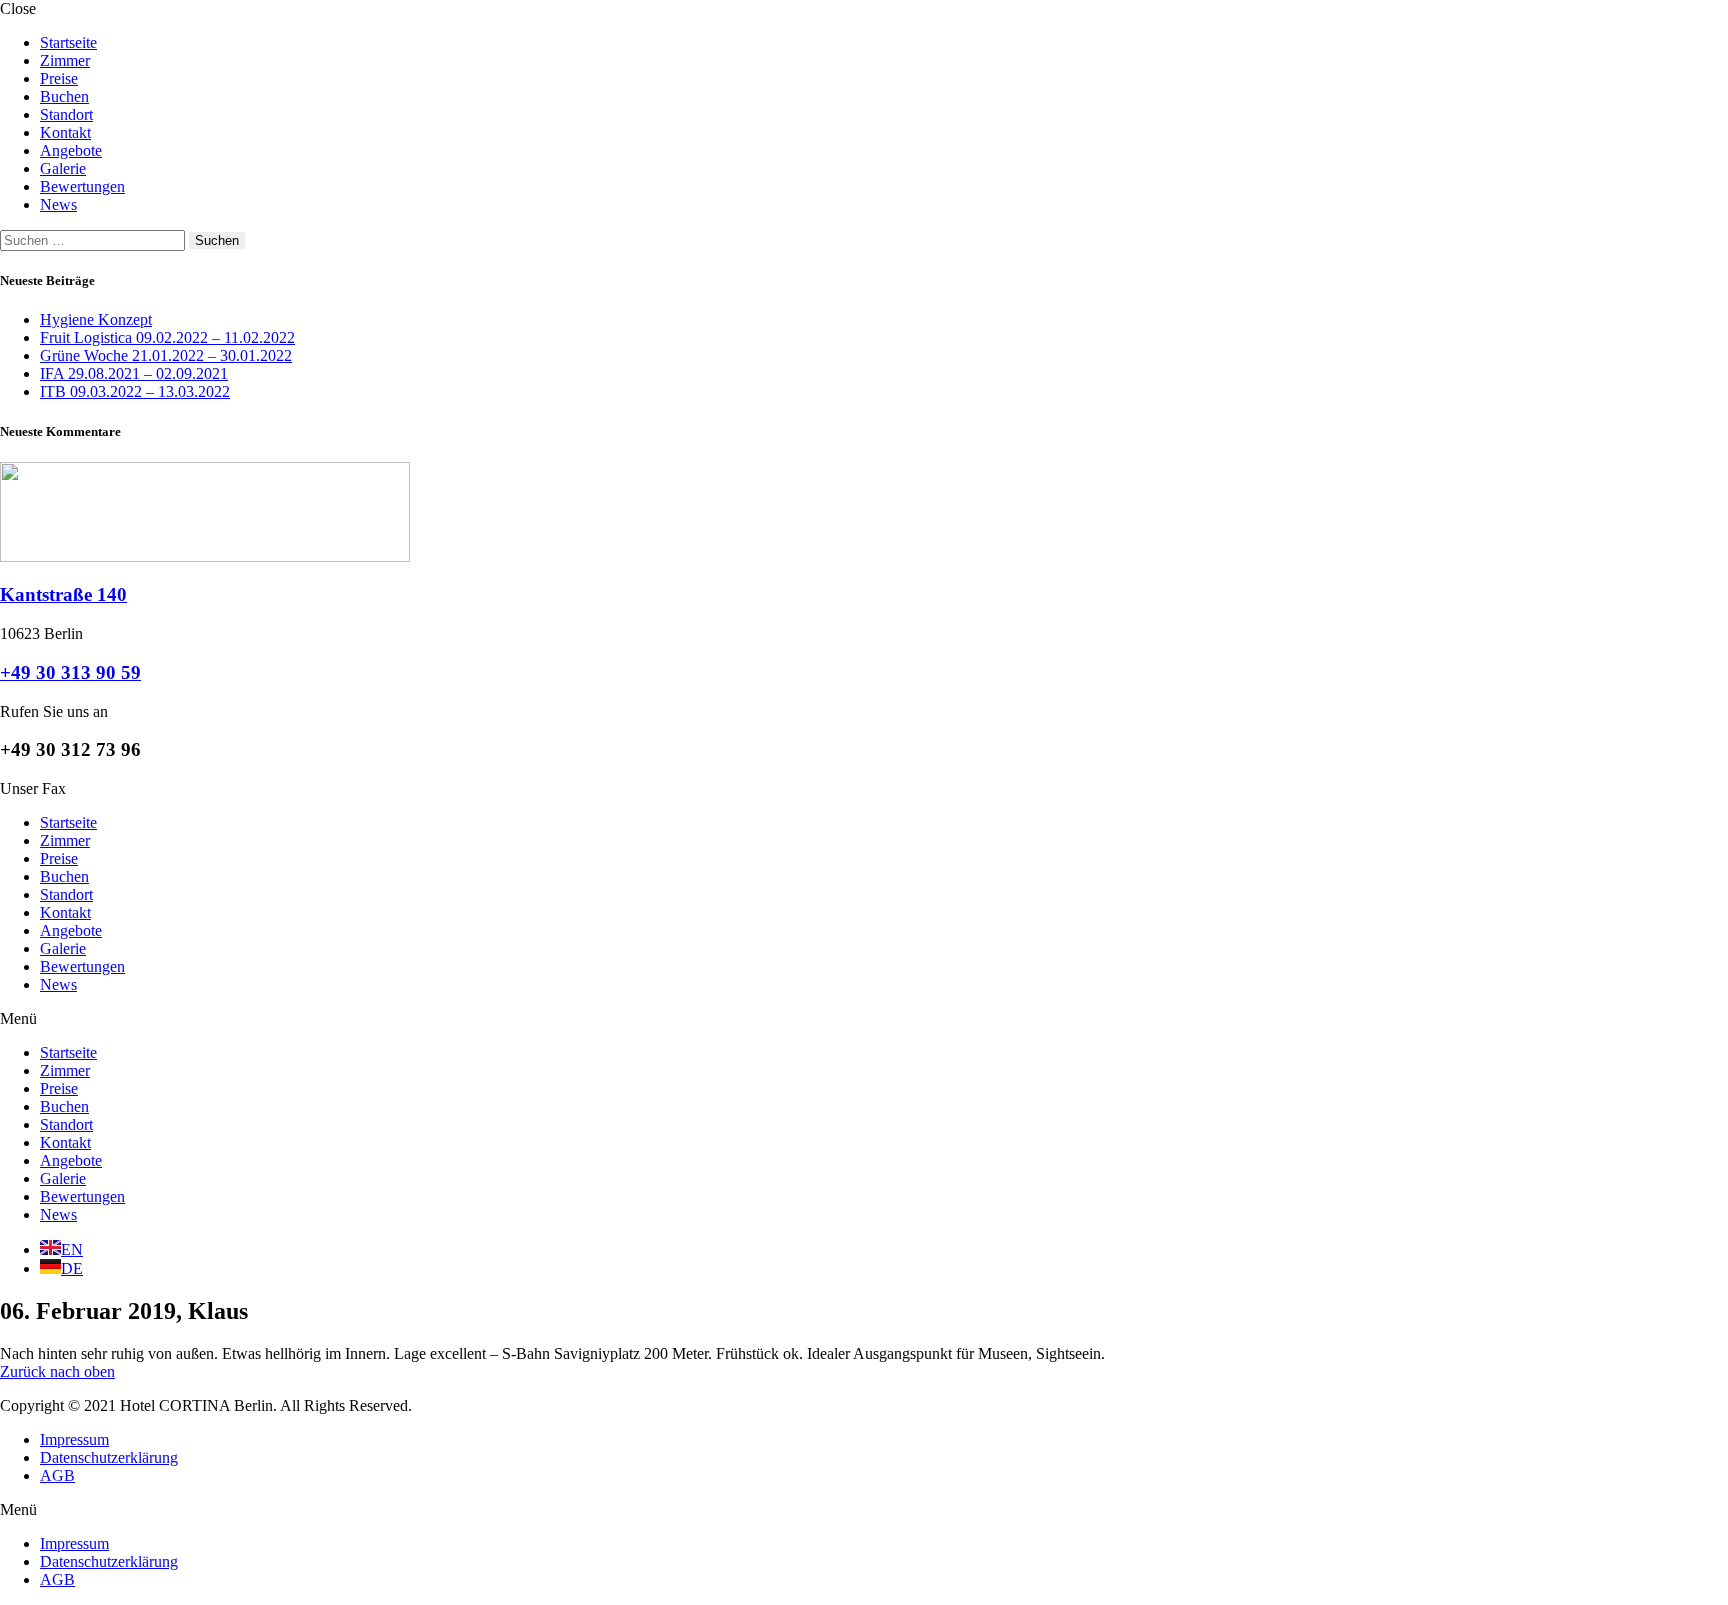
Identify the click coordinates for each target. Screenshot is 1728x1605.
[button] (864, 1019)
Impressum (74, 1439)
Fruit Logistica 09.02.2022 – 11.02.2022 (167, 337)
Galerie (63, 168)
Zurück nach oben (57, 1371)
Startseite (68, 42)
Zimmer (65, 60)
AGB (57, 1475)
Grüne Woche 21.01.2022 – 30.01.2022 (166, 355)
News (58, 204)
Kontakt (65, 132)
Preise (59, 78)
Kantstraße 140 (63, 594)
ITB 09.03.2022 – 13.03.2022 (135, 391)
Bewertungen (82, 186)
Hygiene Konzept (96, 319)
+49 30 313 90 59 (70, 672)
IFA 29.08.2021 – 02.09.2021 (134, 373)
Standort (66, 114)
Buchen (64, 96)
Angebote (71, 150)
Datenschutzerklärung (109, 1457)
